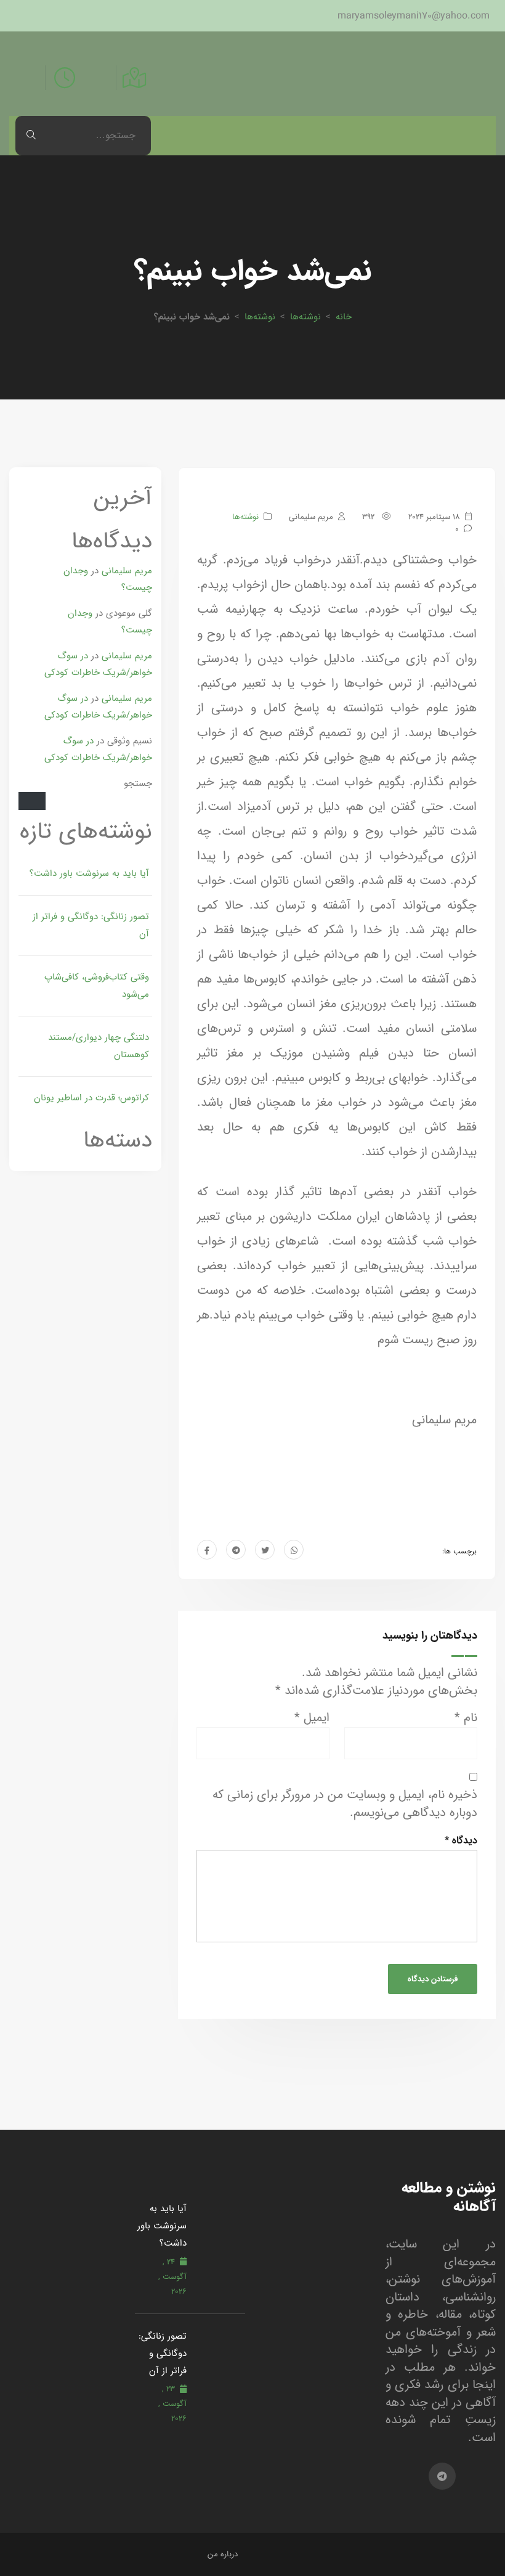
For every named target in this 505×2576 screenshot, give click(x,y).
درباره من (223, 2554)
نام (466, 1718)
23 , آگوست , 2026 (172, 2404)
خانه (344, 317)
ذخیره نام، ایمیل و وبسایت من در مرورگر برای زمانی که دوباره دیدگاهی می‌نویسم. (345, 1804)
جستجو (138, 783)
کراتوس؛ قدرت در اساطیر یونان (91, 1098)
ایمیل (312, 1718)
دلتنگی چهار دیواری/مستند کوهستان (99, 1046)
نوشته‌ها (305, 317)
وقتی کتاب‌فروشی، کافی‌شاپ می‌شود (97, 986)
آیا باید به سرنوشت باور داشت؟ (89, 873)
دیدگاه (461, 1840)
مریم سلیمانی (127, 570)
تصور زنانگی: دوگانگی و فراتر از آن (91, 925)
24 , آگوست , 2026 (172, 2277)
